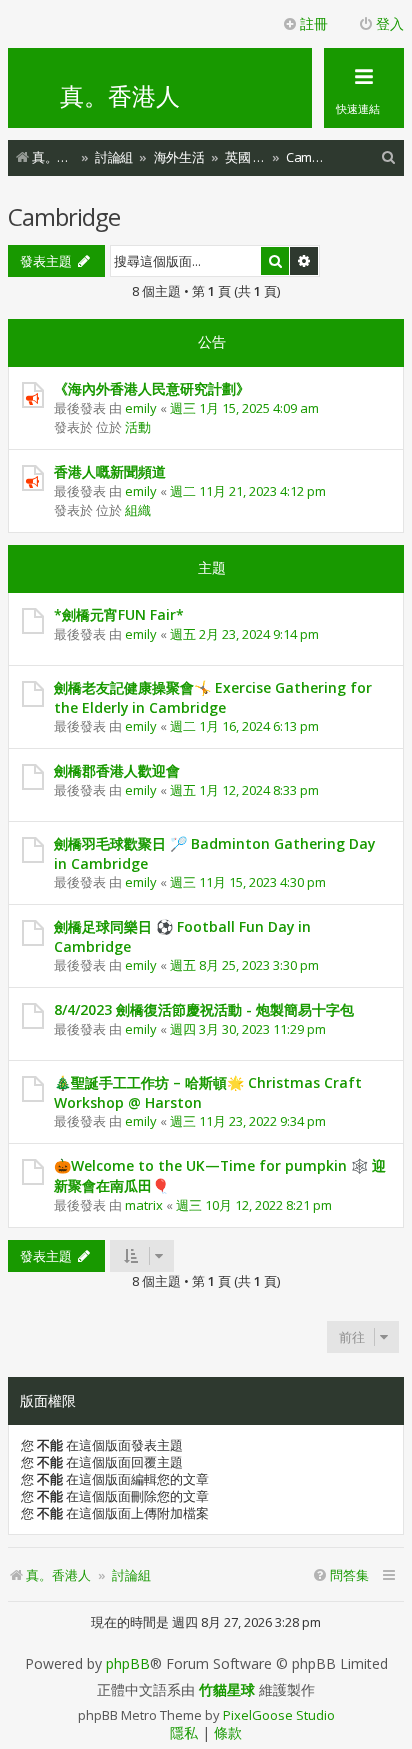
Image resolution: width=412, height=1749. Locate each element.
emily (141, 408)
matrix (144, 1205)
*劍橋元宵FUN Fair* (119, 614)
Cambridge (64, 216)
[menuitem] (389, 157)
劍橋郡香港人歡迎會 (117, 770)
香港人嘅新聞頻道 (110, 471)
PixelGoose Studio (279, 1715)
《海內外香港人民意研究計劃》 (152, 388)
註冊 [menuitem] (314, 23)
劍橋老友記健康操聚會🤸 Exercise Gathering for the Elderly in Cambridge (213, 697)
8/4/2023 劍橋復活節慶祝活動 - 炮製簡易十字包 (204, 1009)
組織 (138, 510)
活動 (138, 427)
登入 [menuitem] (390, 23)
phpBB (128, 1664)
